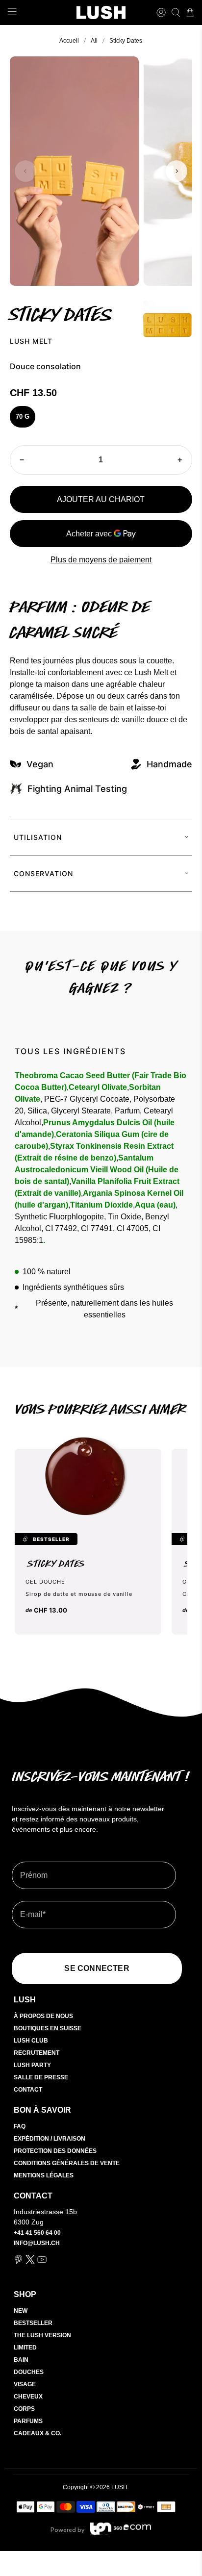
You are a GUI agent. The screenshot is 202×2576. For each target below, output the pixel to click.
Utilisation (38, 837)
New (21, 2311)
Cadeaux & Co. (38, 2433)
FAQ (20, 2126)
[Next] (177, 171)
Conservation (43, 873)
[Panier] (190, 13)
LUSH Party (32, 2065)
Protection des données (55, 2151)
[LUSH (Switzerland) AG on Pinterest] (18, 2262)
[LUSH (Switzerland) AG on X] (30, 2262)
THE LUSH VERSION (42, 2335)
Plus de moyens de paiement (101, 560)
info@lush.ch (37, 2243)
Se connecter (97, 1968)
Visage (25, 2384)
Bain (21, 2360)
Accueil (69, 41)
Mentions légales (44, 2175)
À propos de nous (43, 2016)
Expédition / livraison (50, 2139)
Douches (29, 2372)
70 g (23, 417)
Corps (24, 2409)
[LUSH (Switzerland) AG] (101, 13)
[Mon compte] (161, 13)
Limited (25, 2348)
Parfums (28, 2421)
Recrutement (37, 2053)
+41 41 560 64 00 (37, 2233)
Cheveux (28, 2397)
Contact (28, 2090)
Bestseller (33, 2323)
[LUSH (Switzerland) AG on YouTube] (42, 2262)
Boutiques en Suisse (48, 2028)
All (94, 41)
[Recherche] (176, 13)
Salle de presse (41, 2077)
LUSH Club (31, 2041)
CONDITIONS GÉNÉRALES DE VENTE (67, 2163)
